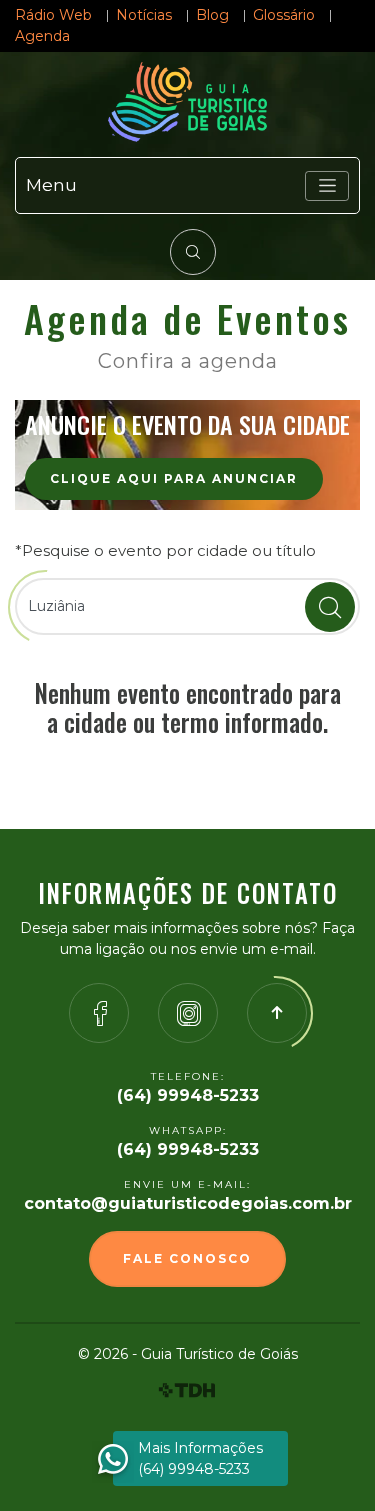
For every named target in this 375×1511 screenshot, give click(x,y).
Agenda (42, 36)
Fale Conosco (187, 1258)
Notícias (144, 15)
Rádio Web (53, 15)
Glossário (284, 15)
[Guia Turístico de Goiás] (187, 102)
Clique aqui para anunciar (174, 478)
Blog (212, 15)
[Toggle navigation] (327, 186)
